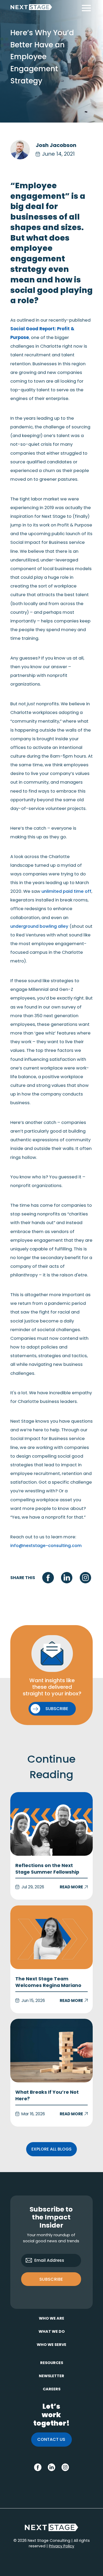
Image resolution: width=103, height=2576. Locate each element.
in (50, 2466)
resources (52, 2363)
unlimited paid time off (66, 891)
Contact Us (51, 2439)
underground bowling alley (39, 926)
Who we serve (51, 2345)
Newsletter (51, 2376)
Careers (52, 2389)
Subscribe (51, 2279)
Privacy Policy (62, 2546)
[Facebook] (48, 1578)
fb (36, 2466)
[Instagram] (85, 1578)
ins (64, 2466)
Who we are (51, 2318)
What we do (52, 2331)
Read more (51, 1846)
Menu (86, 8)
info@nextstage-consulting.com (46, 1546)
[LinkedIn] (67, 1578)
